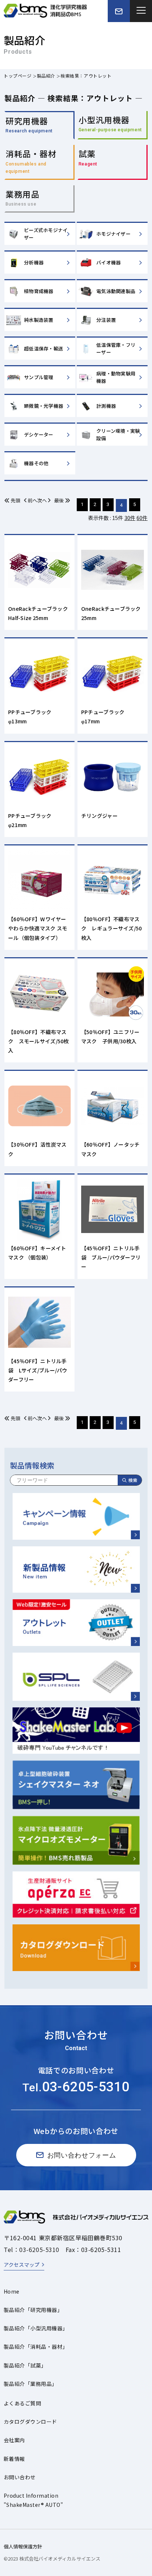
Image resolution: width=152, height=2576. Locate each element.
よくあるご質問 (22, 2403)
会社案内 (14, 2440)
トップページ (18, 76)
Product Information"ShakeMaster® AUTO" (33, 2500)
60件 (142, 518)
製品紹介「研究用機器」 (33, 2310)
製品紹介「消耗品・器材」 (36, 2347)
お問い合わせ (20, 2477)
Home (12, 2291)
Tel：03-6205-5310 (32, 2249)
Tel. (76, 2087)
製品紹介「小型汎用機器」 (36, 2328)
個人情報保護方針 (23, 2546)
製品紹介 (46, 76)
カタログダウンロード (30, 2422)
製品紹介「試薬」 (25, 2365)
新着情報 (14, 2459)
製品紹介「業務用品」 (30, 2384)
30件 (130, 518)
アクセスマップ (22, 2265)
